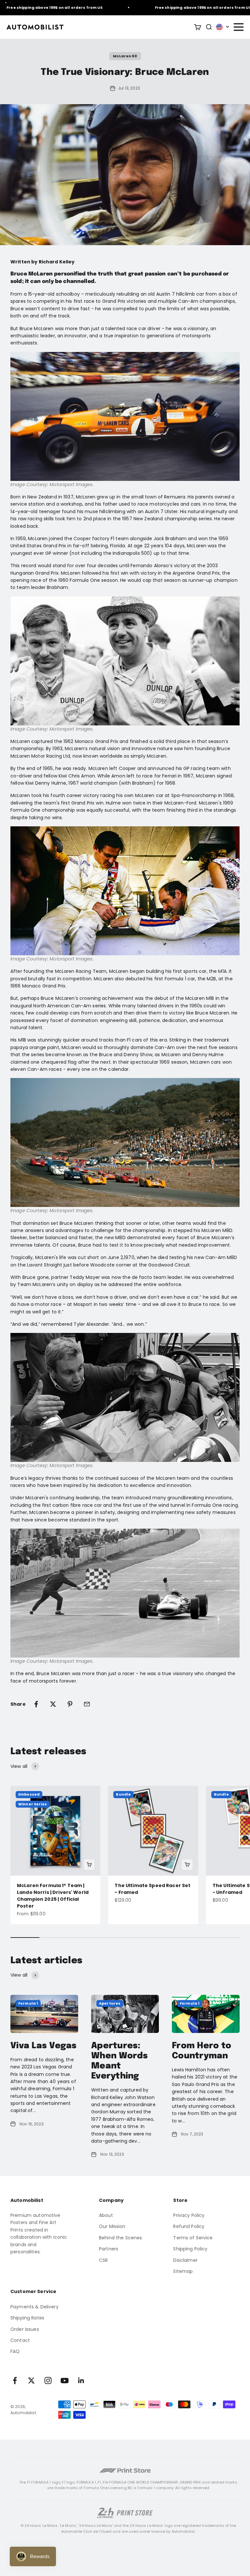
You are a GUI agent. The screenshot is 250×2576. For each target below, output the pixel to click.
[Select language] (223, 27)
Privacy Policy (189, 2215)
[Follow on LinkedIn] (81, 2380)
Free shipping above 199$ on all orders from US (186, 7)
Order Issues (25, 2329)
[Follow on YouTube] (65, 2380)
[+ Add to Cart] (89, 1865)
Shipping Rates (27, 2318)
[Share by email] (87, 1704)
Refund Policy (189, 2226)
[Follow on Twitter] (31, 2380)
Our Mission (112, 2226)
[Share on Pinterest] (70, 1704)
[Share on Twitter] (53, 1704)
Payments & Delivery (35, 2307)
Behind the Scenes (120, 2238)
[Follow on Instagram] (48, 2380)
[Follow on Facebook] (15, 2380)
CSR (103, 2260)
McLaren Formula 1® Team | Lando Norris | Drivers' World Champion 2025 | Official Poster (53, 1896)
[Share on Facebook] (36, 1704)
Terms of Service (193, 2238)
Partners (109, 2249)
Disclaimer (185, 2260)
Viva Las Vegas (44, 2046)
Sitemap (183, 2271)
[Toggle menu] (238, 27)
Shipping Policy (190, 2249)
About (106, 2215)
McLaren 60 (125, 56)
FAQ (15, 2351)
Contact (20, 2340)
